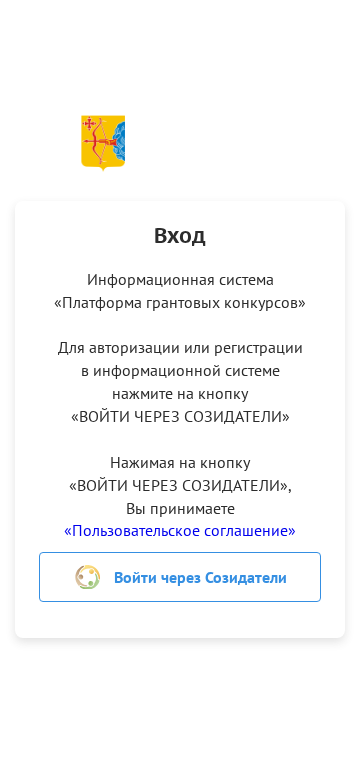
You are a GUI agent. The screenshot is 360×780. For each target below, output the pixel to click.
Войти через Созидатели (200, 577)
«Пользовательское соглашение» (180, 530)
